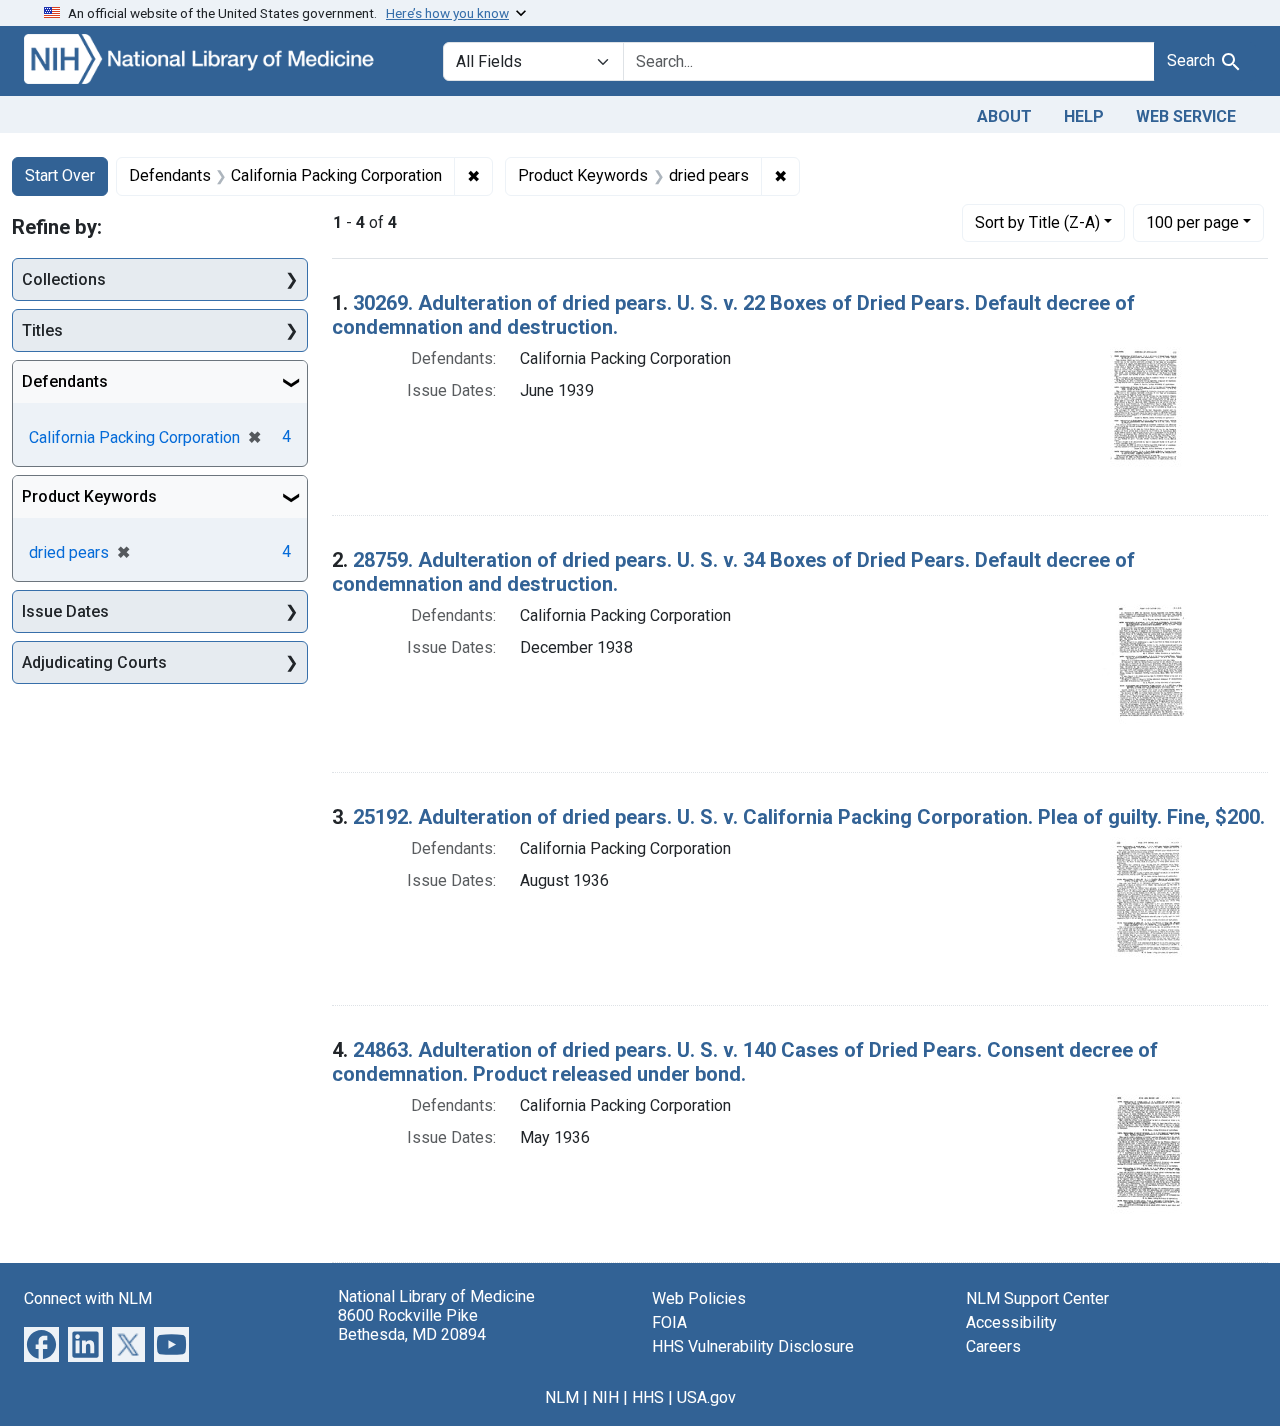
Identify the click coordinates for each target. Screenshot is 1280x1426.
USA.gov (706, 1397)
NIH (605, 1397)
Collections (64, 279)
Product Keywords (89, 496)
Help (1084, 116)
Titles (42, 330)
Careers (993, 1346)
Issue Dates (65, 611)
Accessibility (1011, 1322)
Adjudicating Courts (94, 662)
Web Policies (699, 1298)
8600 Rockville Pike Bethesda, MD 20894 (412, 1325)
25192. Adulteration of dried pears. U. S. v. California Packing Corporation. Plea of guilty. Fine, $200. (809, 817)
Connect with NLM (88, 1298)
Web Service (1186, 116)
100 (1192, 222)
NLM (562, 1397)
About (1004, 116)
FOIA (669, 1322)
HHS (648, 1397)
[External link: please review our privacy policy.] (41, 1342)
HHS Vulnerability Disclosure (753, 1346)
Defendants (65, 381)
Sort (1037, 222)
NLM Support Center (1037, 1298)
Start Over (60, 175)
